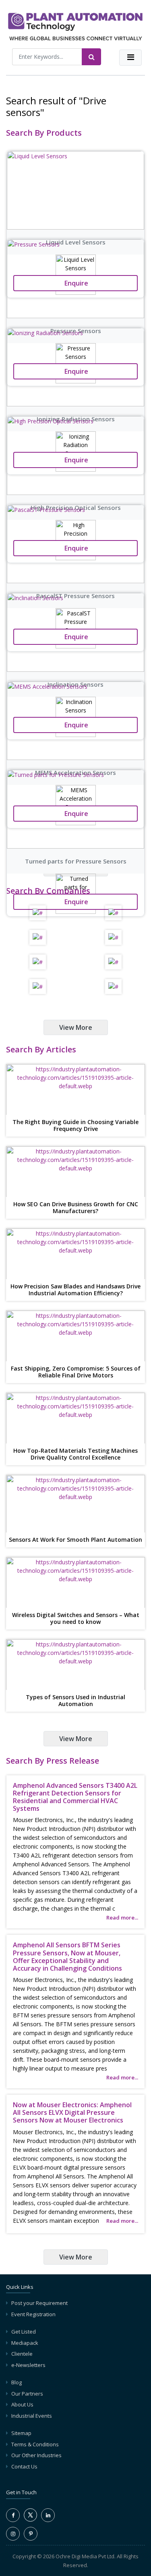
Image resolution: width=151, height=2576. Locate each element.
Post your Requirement (39, 2303)
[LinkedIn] (48, 2515)
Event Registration (33, 2314)
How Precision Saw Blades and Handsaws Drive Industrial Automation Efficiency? (75, 1290)
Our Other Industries (36, 2455)
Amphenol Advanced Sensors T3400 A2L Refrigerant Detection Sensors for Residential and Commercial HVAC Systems (75, 1797)
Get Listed (24, 2332)
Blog (17, 2382)
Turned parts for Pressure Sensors (76, 861)
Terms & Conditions (35, 2444)
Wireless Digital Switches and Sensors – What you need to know (76, 1619)
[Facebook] (13, 2515)
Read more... (122, 1918)
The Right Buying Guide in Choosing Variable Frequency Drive (75, 1126)
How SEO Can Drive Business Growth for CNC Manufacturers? (76, 1208)
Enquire (75, 902)
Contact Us (24, 2466)
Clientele (22, 2354)
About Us (22, 2404)
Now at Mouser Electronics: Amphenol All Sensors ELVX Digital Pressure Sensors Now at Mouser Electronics (72, 2112)
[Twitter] (30, 2520)
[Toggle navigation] (130, 58)
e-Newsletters (28, 2365)
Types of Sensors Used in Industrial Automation (75, 1701)
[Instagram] (13, 2534)
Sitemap (21, 2433)
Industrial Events (32, 2416)
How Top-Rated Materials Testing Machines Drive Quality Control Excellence (75, 1454)
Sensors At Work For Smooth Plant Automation (75, 1540)
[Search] (91, 57)
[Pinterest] (31, 2534)
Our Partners (27, 2394)
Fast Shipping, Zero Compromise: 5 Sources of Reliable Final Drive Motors (76, 1372)
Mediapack (25, 2343)
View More (76, 1027)
